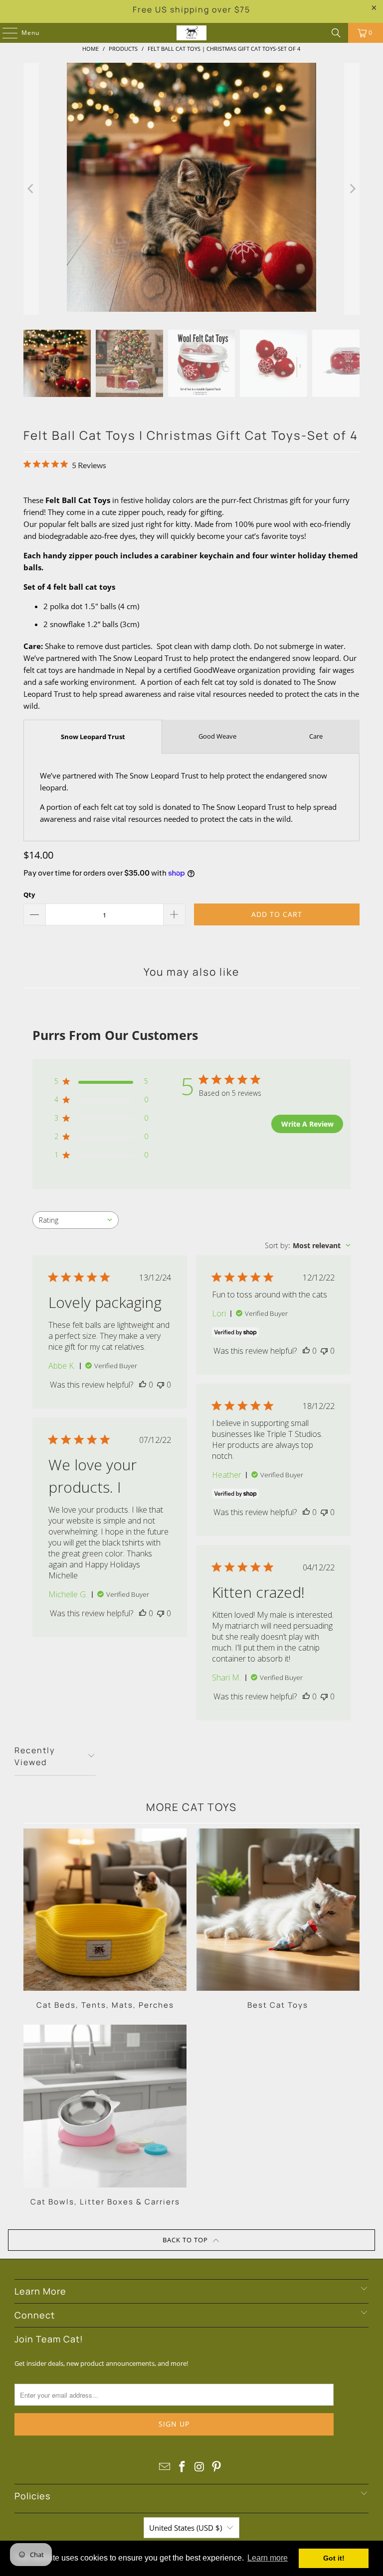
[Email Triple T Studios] (165, 2467)
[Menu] (5, 33)
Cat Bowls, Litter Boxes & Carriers (105, 2116)
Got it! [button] (334, 2558)
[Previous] (31, 189)
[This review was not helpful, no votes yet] (161, 1385)
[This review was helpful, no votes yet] (143, 1385)
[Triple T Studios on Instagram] (200, 2467)
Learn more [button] (268, 2558)
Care (316, 736)
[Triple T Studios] (191, 33)
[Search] (336, 33)
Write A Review (307, 1124)
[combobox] (76, 1220)
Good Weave (217, 736)
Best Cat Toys (278, 1919)
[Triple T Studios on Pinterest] (217, 2467)
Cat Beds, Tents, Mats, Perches (105, 1919)
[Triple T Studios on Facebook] (183, 2467)
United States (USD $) (186, 2528)
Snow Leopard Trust (93, 737)
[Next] (352, 189)
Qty (29, 895)
